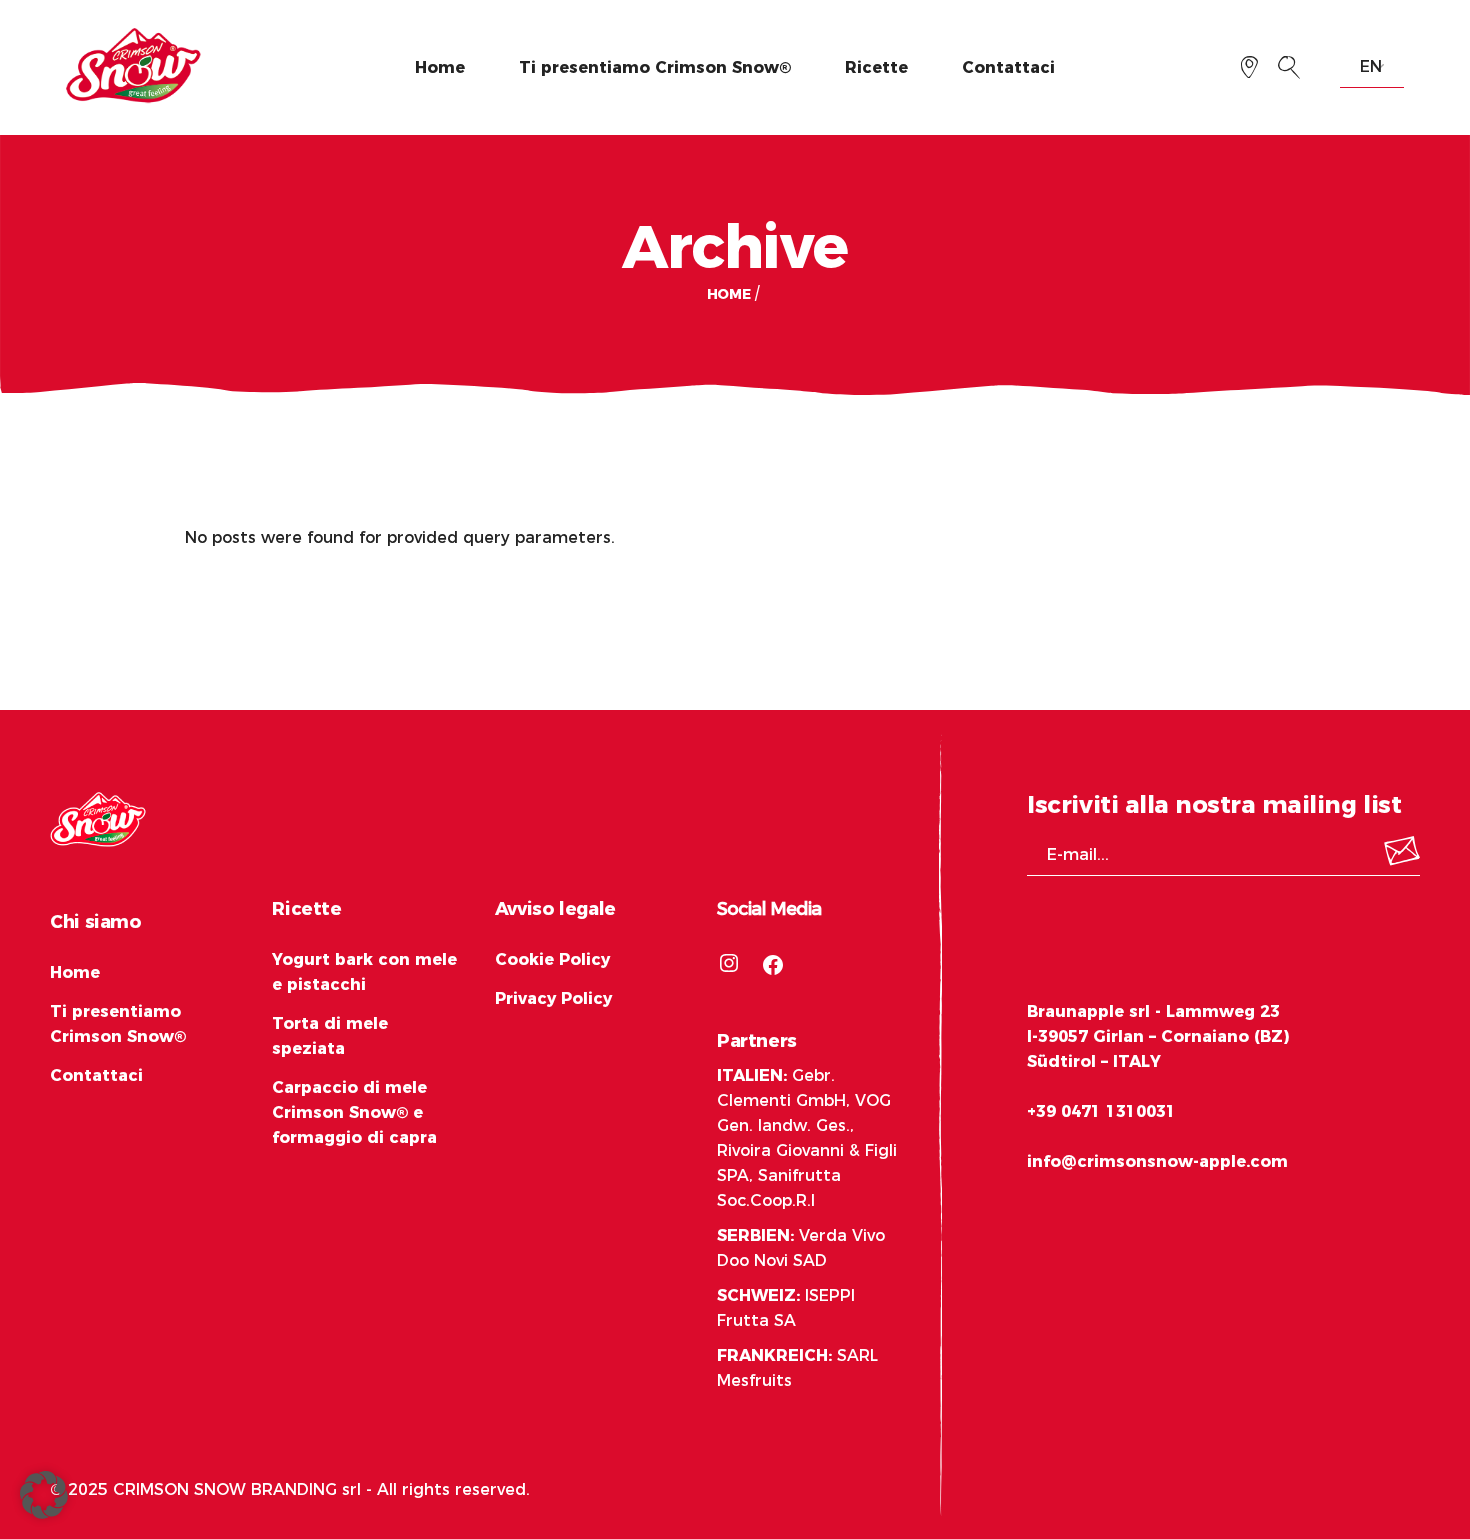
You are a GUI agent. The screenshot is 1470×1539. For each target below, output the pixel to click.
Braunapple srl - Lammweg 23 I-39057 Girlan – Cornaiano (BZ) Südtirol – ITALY (1158, 1036)
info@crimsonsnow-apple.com (1157, 1161)
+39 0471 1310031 (1101, 1111)
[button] (44, 1495)
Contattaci (96, 1075)
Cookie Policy (552, 959)
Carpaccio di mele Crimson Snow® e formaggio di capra (354, 1112)
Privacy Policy (553, 998)
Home (75, 972)
